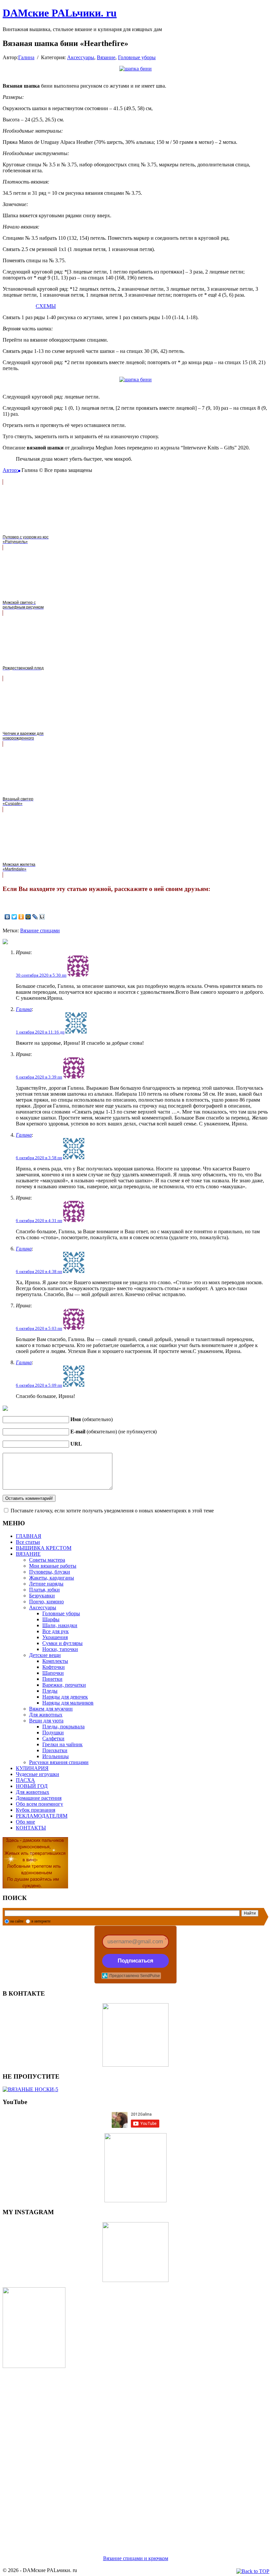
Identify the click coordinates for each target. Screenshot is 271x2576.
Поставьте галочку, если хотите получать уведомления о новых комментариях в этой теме (112, 1511)
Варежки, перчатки (64, 1685)
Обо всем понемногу (39, 1804)
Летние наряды (46, 1584)
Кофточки (54, 1667)
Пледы (50, 1691)
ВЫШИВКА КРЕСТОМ (44, 1548)
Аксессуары (81, 57)
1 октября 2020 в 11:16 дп (40, 1032)
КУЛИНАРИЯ (32, 1768)
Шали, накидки (60, 1625)
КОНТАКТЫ (31, 1828)
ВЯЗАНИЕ (28, 1554)
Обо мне (25, 1822)
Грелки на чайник (62, 1744)
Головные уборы (137, 57)
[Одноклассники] (21, 917)
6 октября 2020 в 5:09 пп (39, 1385)
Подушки (53, 1732)
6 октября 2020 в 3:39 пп (39, 1077)
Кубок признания (36, 1810)
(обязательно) (92, 1419)
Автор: (10, 470)
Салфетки (53, 1738)
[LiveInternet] (42, 917)
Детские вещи (45, 1655)
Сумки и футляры (62, 1643)
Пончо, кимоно (46, 1602)
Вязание (106, 57)
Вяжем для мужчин (51, 1709)
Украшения (55, 1637)
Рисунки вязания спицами (59, 1762)
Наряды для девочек (65, 1697)
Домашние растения (39, 1798)
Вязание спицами (40, 930)
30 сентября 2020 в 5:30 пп (41, 975)
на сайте (17, 1921)
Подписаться (135, 1961)
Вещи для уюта (46, 1721)
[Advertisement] (135, 2454)
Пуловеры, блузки (50, 1572)
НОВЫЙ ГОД (32, 1786)
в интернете (41, 1921)
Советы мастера (47, 1560)
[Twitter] (14, 917)
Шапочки (53, 1673)
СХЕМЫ (46, 306)
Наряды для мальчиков (68, 1703)
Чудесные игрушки (38, 1774)
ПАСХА (25, 1780)
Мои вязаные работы (53, 1566)
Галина (26, 57)
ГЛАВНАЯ (29, 1536)
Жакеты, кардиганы (52, 1578)
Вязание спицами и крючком (136, 2558)
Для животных (46, 1715)
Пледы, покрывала (63, 1727)
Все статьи (28, 1542)
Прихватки (55, 1750)
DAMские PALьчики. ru (60, 13)
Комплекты (55, 1661)
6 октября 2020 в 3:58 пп (39, 1158)
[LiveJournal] (35, 917)
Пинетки (52, 1679)
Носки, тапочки (60, 1649)
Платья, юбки (44, 1590)
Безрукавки (42, 1596)
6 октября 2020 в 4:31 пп (39, 1221)
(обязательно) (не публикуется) (114, 1432)
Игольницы (56, 1756)
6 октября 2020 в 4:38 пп (39, 1271)
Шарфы (51, 1619)
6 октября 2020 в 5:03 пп (39, 1328)
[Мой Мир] (28, 917)
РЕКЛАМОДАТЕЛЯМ (42, 1816)
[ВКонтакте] (7, 917)
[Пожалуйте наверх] (253, 2571)
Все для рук (56, 1631)
